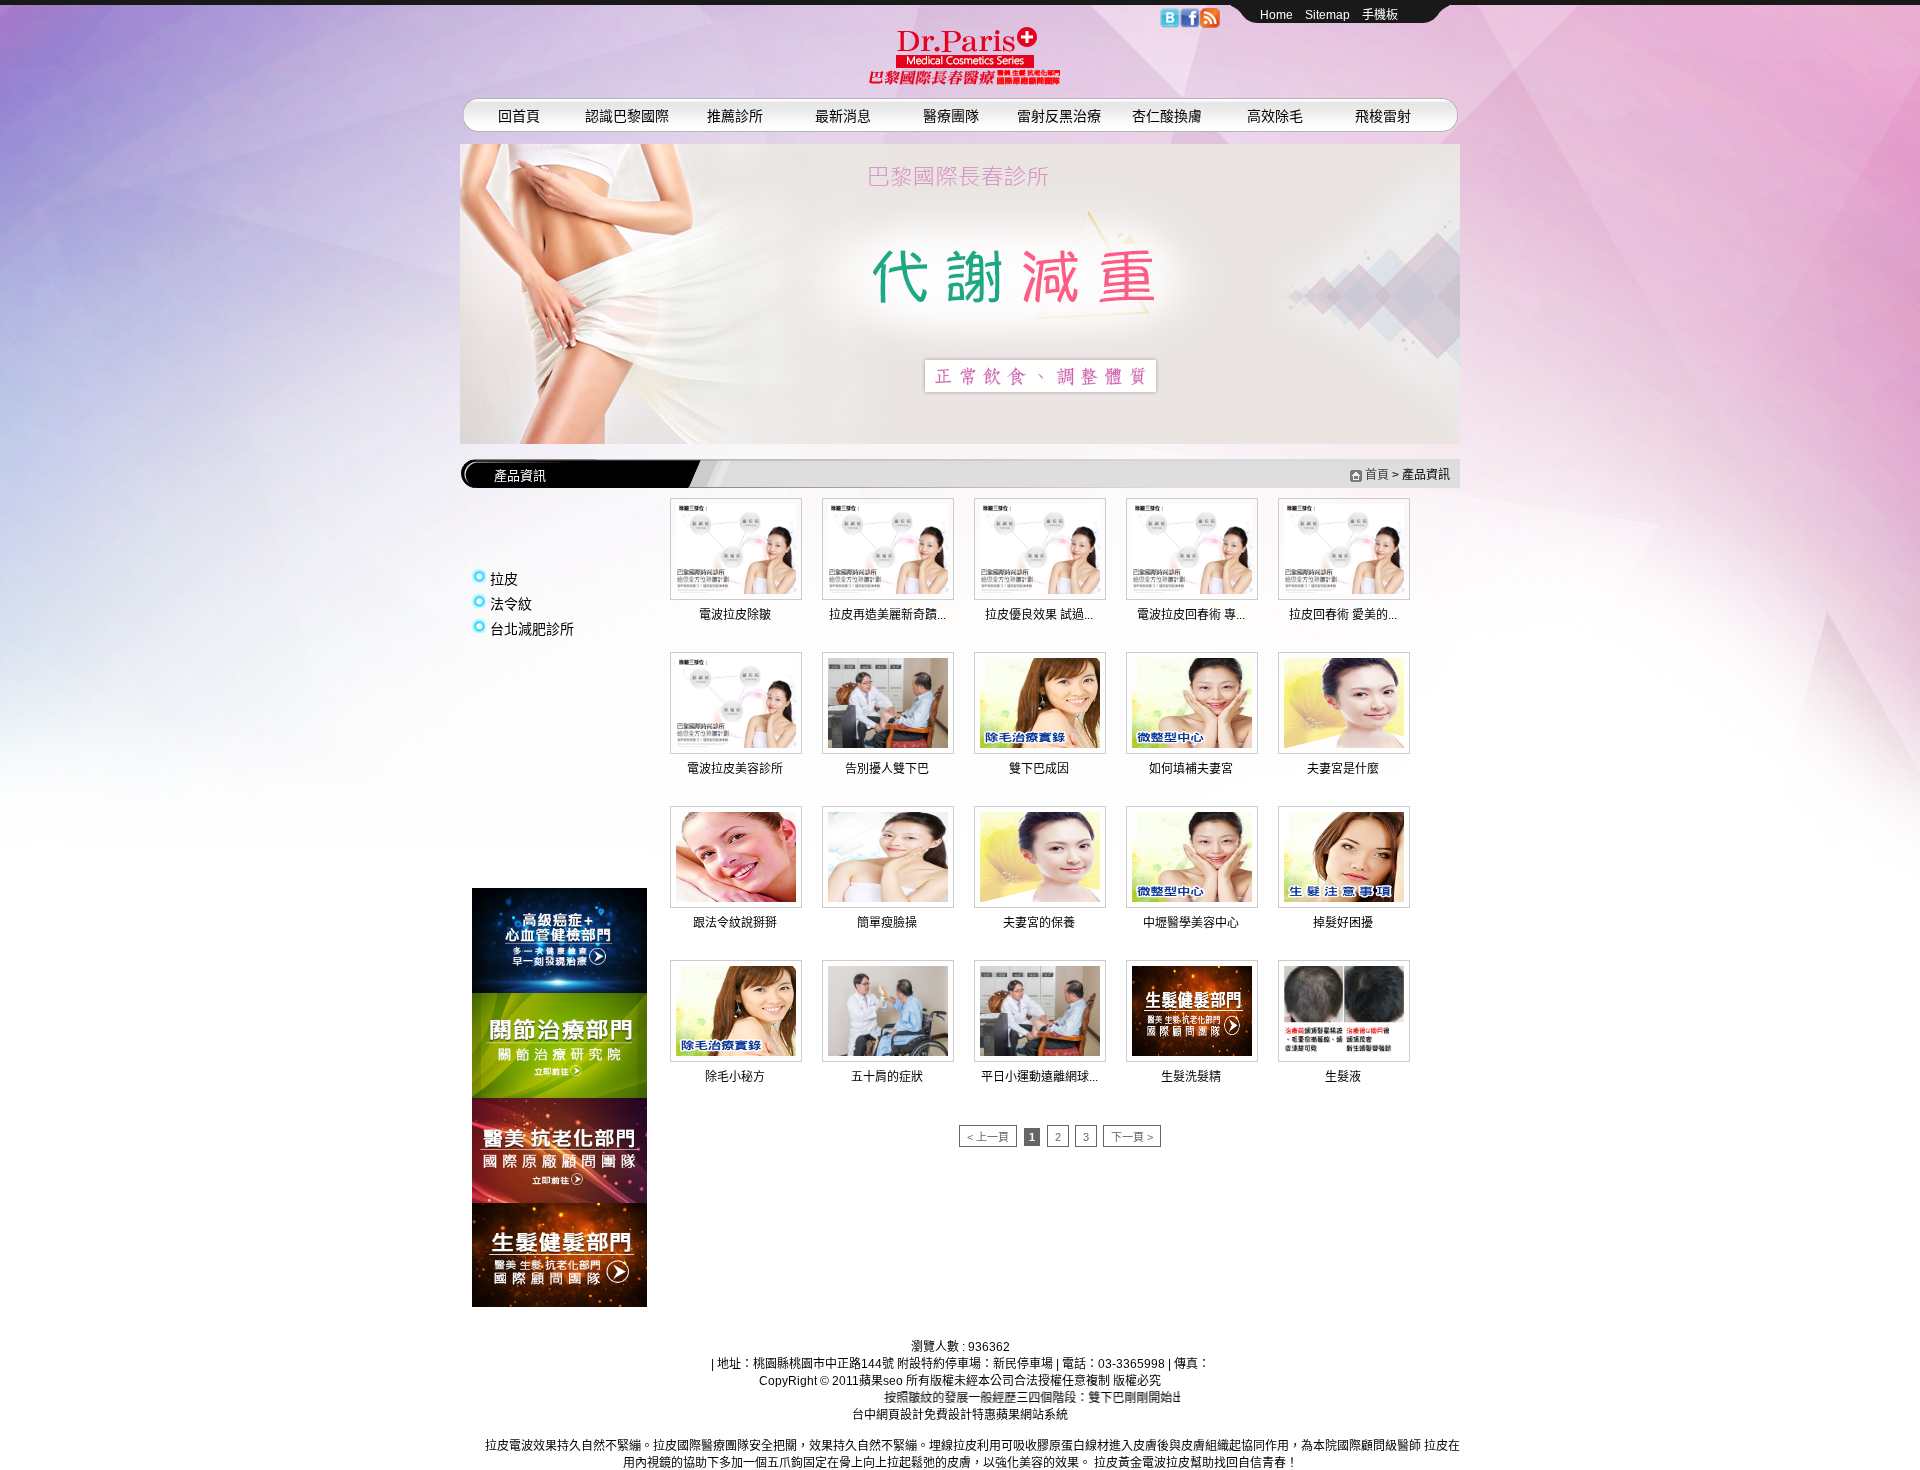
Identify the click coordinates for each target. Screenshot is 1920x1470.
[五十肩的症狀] (888, 1052)
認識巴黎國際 (627, 116)
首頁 (1377, 475)
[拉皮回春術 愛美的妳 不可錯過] (1344, 590)
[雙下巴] (965, 81)
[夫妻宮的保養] (1040, 898)
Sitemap (1327, 15)
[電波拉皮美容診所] (736, 744)
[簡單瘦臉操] (888, 898)
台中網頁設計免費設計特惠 (924, 1415)
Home (1276, 15)
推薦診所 (735, 116)
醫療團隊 (951, 116)
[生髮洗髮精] (1192, 1052)
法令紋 (511, 604)
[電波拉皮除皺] (736, 590)
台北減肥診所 (532, 629)
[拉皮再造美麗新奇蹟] (888, 590)
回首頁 (519, 116)
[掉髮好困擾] (1344, 898)
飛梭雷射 (1383, 116)
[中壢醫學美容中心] (1192, 898)
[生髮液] (1344, 1052)
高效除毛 (1275, 116)
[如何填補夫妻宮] (1192, 744)
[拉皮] (559, 989)
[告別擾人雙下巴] (888, 744)
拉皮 (504, 579)
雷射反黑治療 (1059, 116)
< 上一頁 (988, 1137)
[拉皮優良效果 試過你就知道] (1040, 590)
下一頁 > (1132, 1137)
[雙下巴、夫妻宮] (960, 294)
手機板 (1380, 15)
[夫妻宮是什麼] (1344, 744)
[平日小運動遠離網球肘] (1040, 1052)
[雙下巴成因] (1040, 744)
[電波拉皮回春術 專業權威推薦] (1192, 590)
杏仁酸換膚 (1167, 116)
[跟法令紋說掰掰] (736, 898)
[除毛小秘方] (736, 1052)
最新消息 (843, 116)
